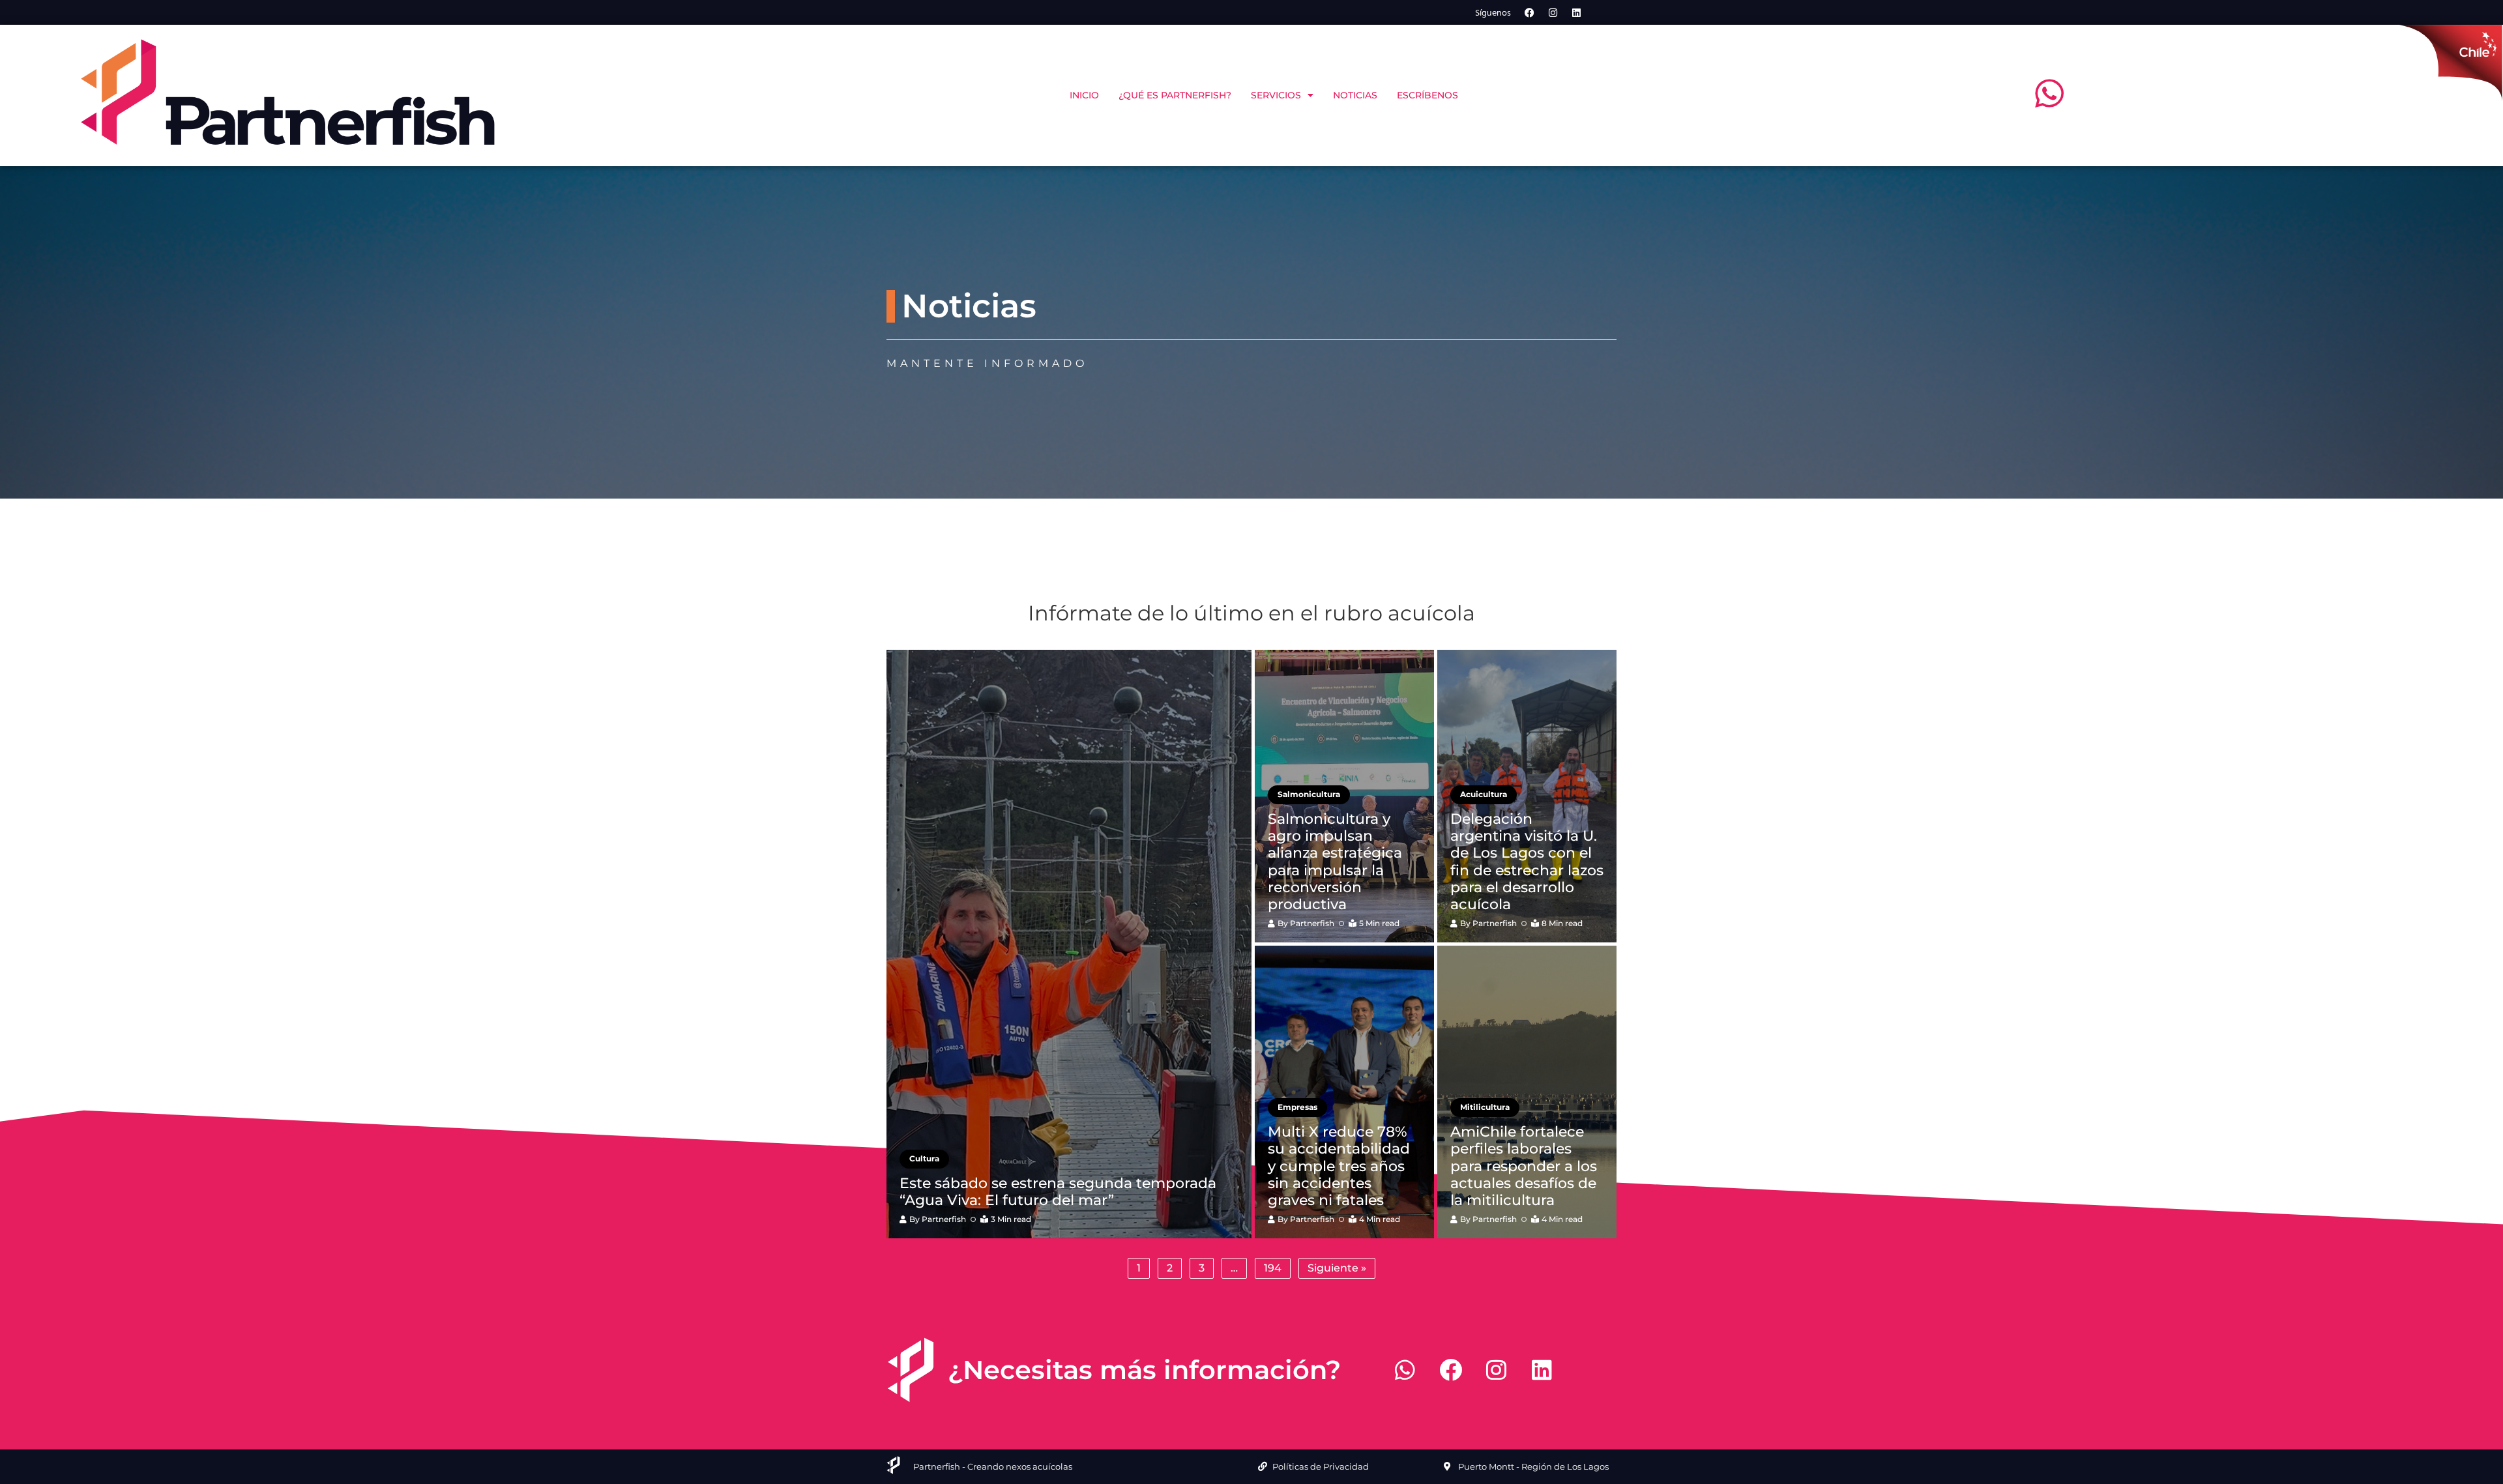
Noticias (1355, 95)
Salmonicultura (1309, 794)
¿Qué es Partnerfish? (1175, 95)
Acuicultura (1484, 794)
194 (1273, 1268)
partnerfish (944, 1219)
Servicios (1276, 95)
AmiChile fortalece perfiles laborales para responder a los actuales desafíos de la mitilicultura (1524, 1166)
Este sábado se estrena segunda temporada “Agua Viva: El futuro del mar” (1058, 1192)
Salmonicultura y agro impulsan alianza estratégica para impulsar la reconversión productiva (1335, 862)
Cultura (924, 1158)
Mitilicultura (1485, 1107)
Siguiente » (1337, 1268)
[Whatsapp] (1405, 1370)
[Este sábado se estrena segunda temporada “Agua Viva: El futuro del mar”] (1069, 944)
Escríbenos (1427, 95)
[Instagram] (1553, 12)
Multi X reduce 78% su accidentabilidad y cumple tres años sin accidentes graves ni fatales (1339, 1166)
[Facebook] (1530, 12)
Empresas (1297, 1107)
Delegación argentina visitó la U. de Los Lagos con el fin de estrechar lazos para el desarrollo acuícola (1527, 862)
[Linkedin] (1577, 12)
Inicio (1084, 95)
